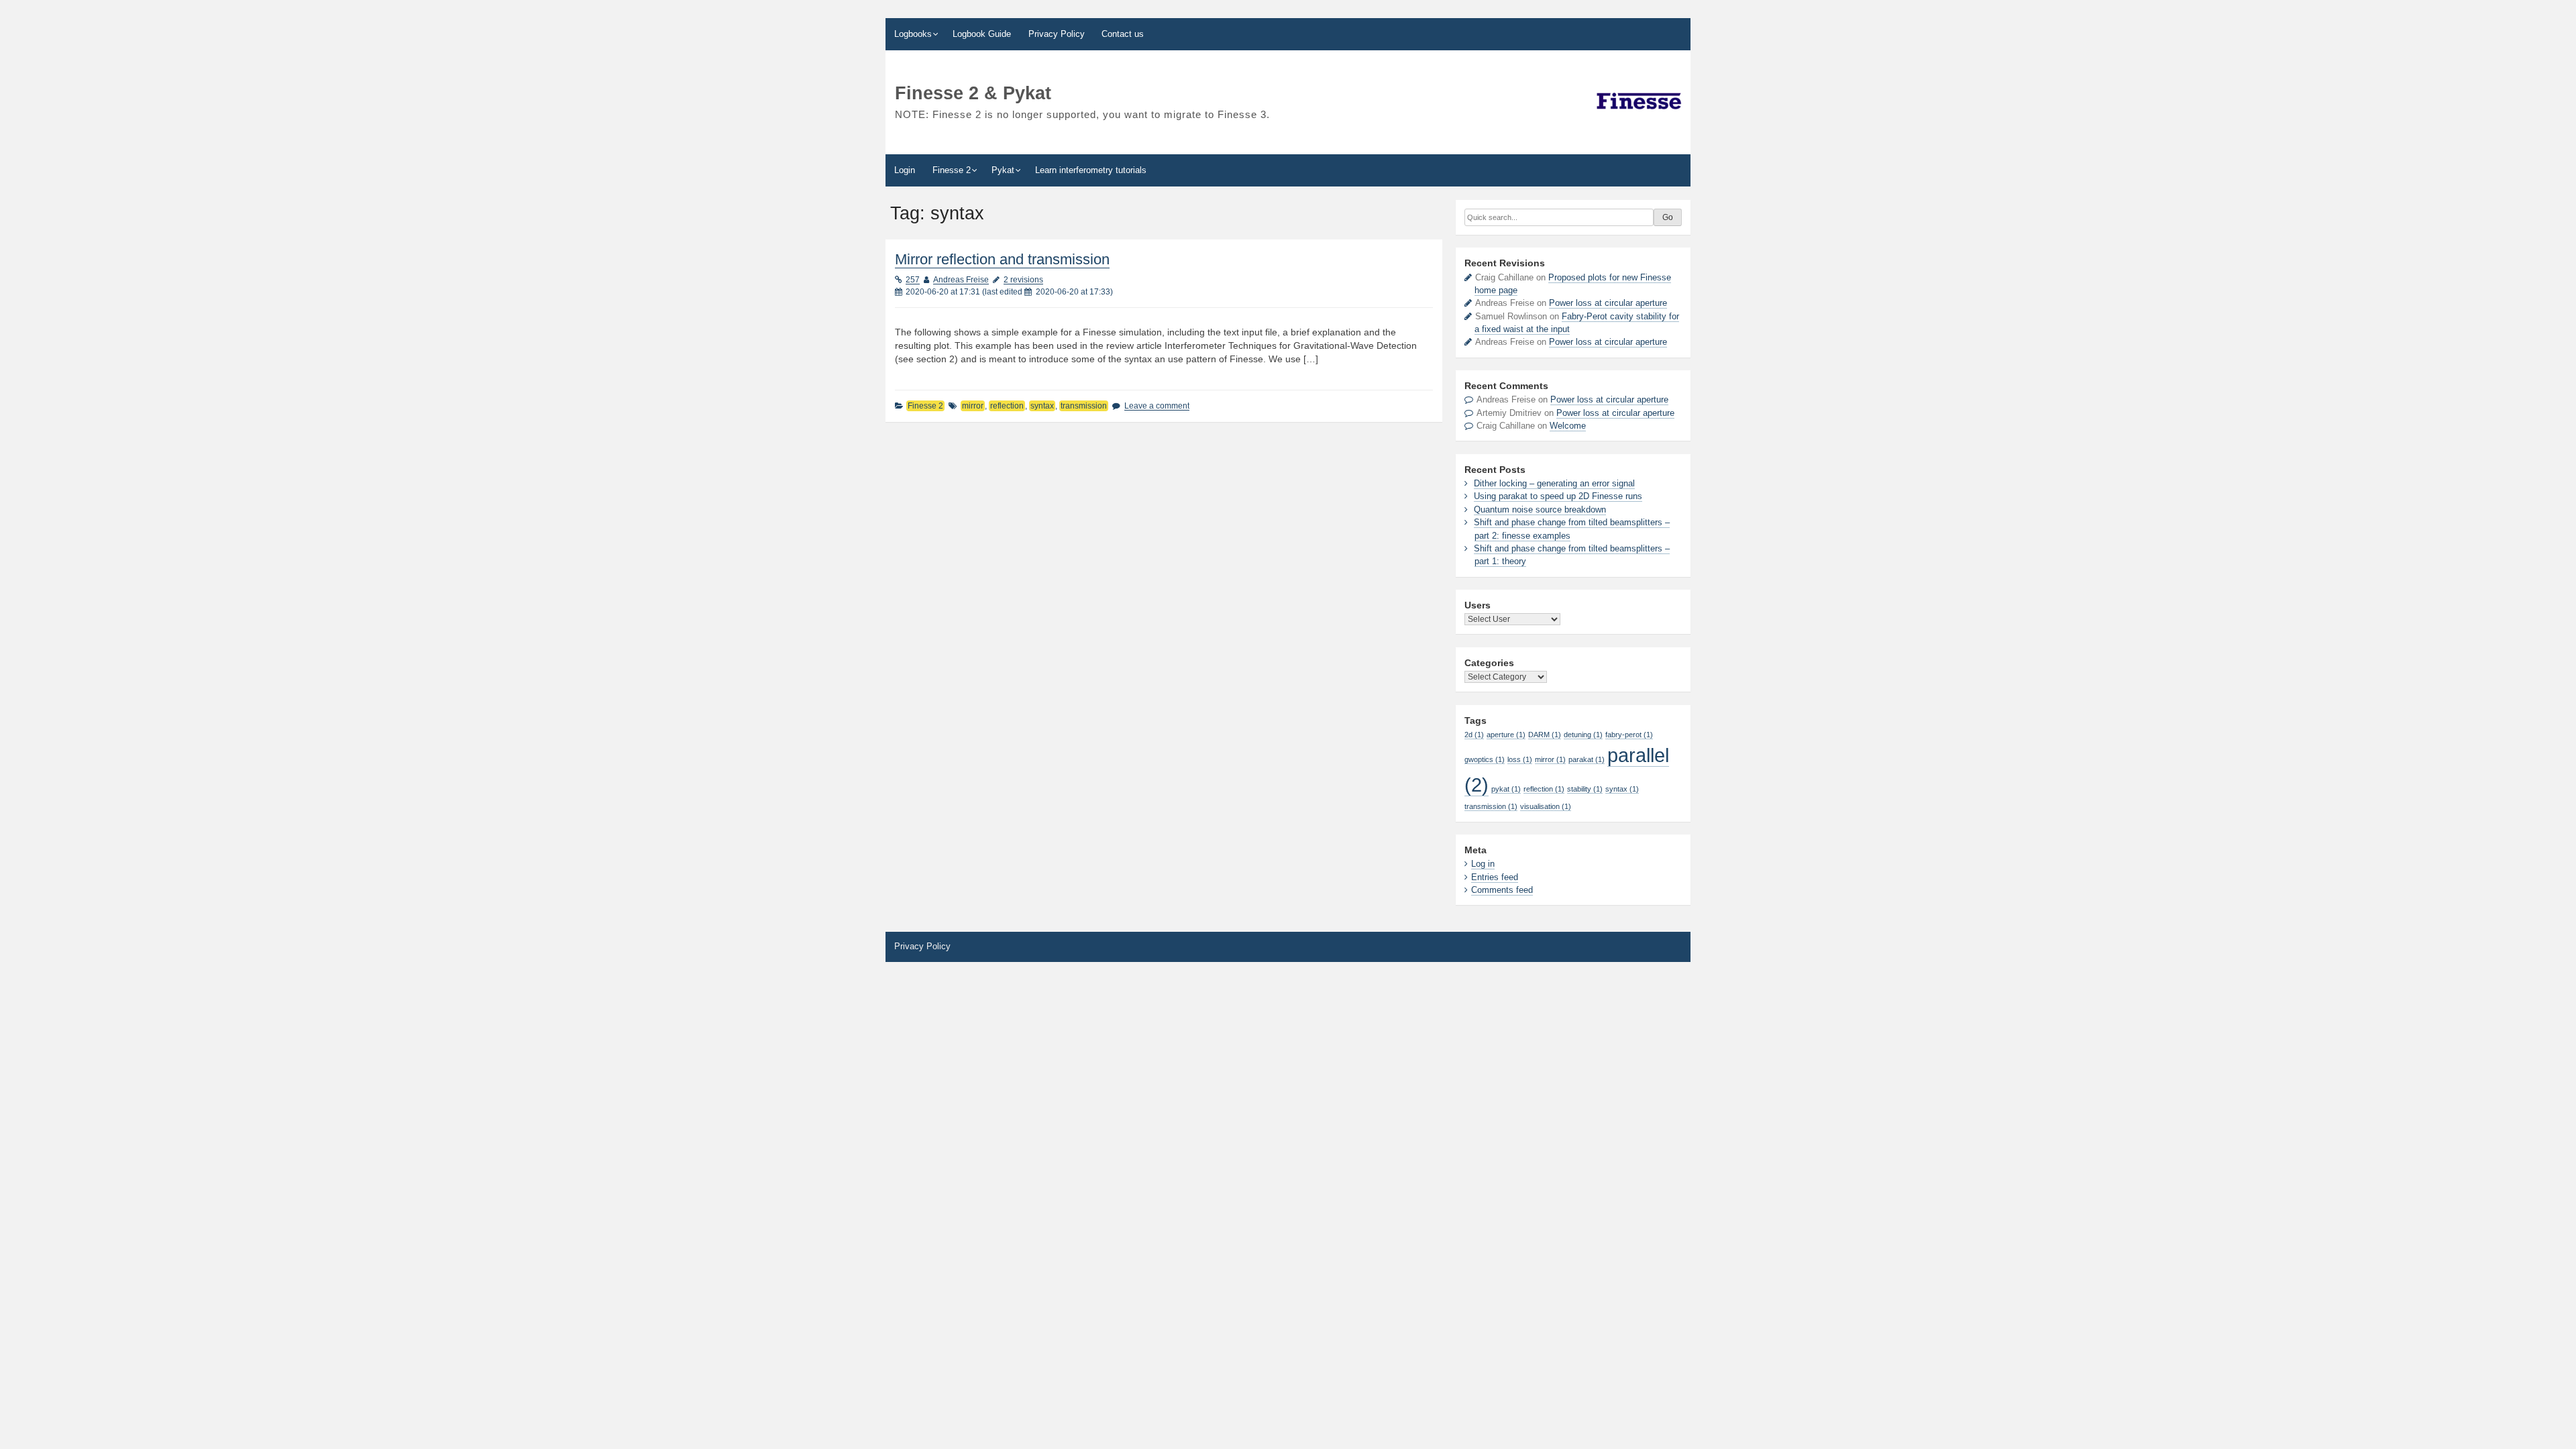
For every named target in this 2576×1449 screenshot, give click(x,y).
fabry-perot (1629, 735)
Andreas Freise (961, 280)
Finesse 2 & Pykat (973, 93)
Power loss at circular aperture (1608, 303)
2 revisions (1023, 280)
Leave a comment (1157, 406)
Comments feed (1502, 890)
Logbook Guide (982, 34)
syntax (1042, 406)
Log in (1483, 864)
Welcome (1568, 426)
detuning (1583, 735)
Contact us (1123, 34)
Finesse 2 (952, 170)
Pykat (1003, 170)
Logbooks (913, 34)
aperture (1506, 735)
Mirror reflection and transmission (1002, 259)
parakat (1587, 759)
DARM (1545, 735)
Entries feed (1495, 877)
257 (913, 280)
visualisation (1546, 806)
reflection (1007, 406)
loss (1520, 759)
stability (1585, 789)
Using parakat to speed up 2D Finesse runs (1558, 496)
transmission (1084, 406)
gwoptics (1485, 759)
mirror (973, 406)
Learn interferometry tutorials (1091, 170)
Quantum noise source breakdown (1540, 509)
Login (905, 170)
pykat (1506, 789)
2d (1474, 735)
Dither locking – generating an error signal (1554, 483)
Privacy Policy (1057, 34)
